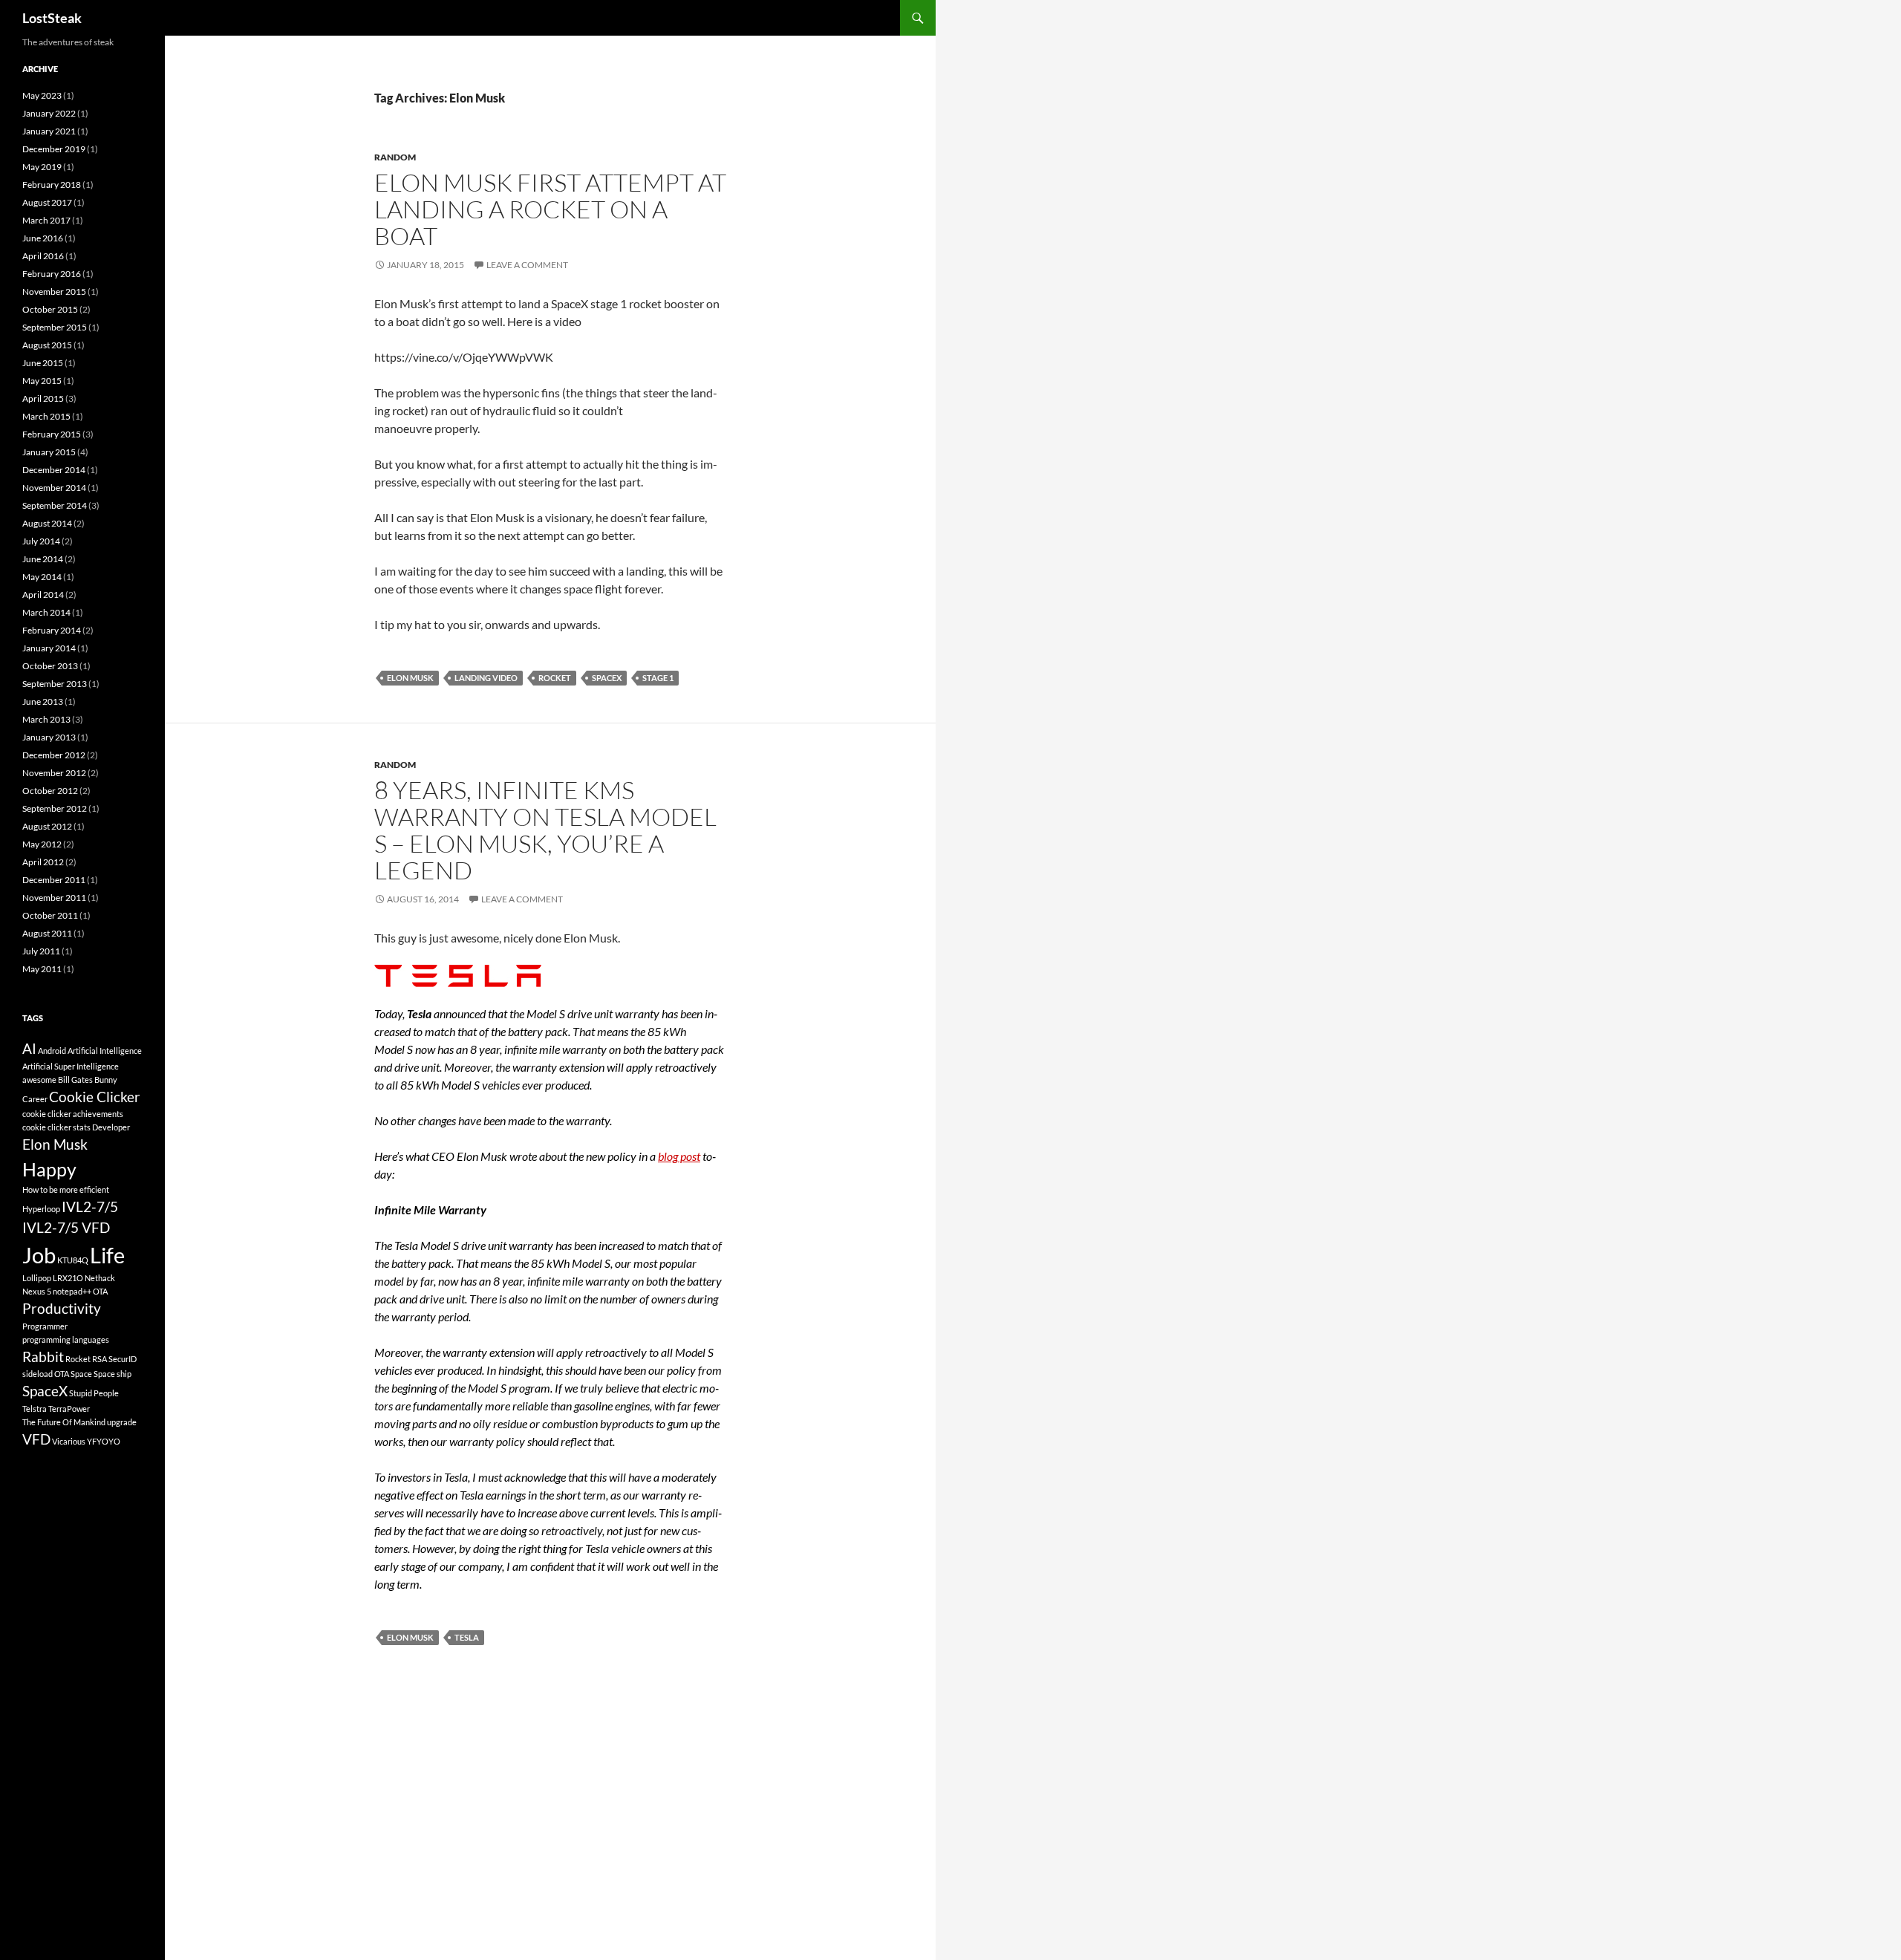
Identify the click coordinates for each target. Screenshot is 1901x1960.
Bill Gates (75, 1080)
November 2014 (54, 488)
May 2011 (42, 969)
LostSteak (52, 18)
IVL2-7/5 (90, 1207)
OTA (100, 1291)
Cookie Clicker (95, 1097)
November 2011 (54, 898)
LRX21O (68, 1278)
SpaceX (607, 678)
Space (81, 1374)
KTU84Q (73, 1260)
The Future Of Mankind (64, 1422)
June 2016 (43, 238)
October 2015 (50, 309)
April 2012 (43, 862)
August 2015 (47, 345)
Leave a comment (527, 265)
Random (395, 157)
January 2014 (49, 648)
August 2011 (47, 933)
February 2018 (52, 185)
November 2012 (54, 773)
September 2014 (55, 505)
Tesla (467, 1637)
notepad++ (72, 1291)
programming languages (66, 1339)
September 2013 (55, 684)
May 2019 (42, 167)
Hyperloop (41, 1209)
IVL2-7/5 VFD (66, 1227)
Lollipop (37, 1278)
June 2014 (43, 559)
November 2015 (54, 292)
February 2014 (52, 630)
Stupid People (94, 1393)
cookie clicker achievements (73, 1114)
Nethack (100, 1278)
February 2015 (52, 434)
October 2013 (50, 666)
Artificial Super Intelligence (71, 1066)
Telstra (35, 1409)
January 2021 (49, 131)
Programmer (45, 1326)
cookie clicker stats (56, 1127)
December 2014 (54, 470)
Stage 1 (658, 678)
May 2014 (42, 577)
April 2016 (43, 256)
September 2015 (55, 327)
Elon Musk (410, 678)
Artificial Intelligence (105, 1051)
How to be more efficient (66, 1189)
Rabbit (43, 1357)
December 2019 (54, 149)
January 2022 (49, 113)
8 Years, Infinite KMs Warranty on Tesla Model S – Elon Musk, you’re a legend (545, 830)
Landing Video (486, 678)
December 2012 (54, 755)
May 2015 (42, 381)
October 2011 (50, 915)
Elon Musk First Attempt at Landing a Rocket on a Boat (550, 209)
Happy (49, 1169)
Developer (111, 1127)
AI (29, 1048)
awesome (39, 1080)
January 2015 (49, 452)
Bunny (106, 1080)
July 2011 (41, 951)
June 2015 (43, 363)
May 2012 (42, 844)
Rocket (555, 678)
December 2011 (54, 880)
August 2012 (47, 826)
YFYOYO (104, 1441)
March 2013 (46, 719)
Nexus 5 (37, 1291)
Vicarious (69, 1441)
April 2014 (43, 595)
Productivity (62, 1308)
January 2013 (49, 737)
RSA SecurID (114, 1359)
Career (35, 1099)
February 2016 (52, 274)
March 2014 (46, 612)
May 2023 (42, 95)
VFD (36, 1439)
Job (39, 1255)
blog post (679, 1156)
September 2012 (55, 808)
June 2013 (43, 701)
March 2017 (46, 220)
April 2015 (43, 398)
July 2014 (41, 541)
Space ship (113, 1374)
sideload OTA (46, 1374)
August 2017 (47, 202)
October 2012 (50, 791)
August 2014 (47, 523)
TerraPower (69, 1409)
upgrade (122, 1422)
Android (52, 1051)
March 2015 (46, 416)
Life (107, 1255)
